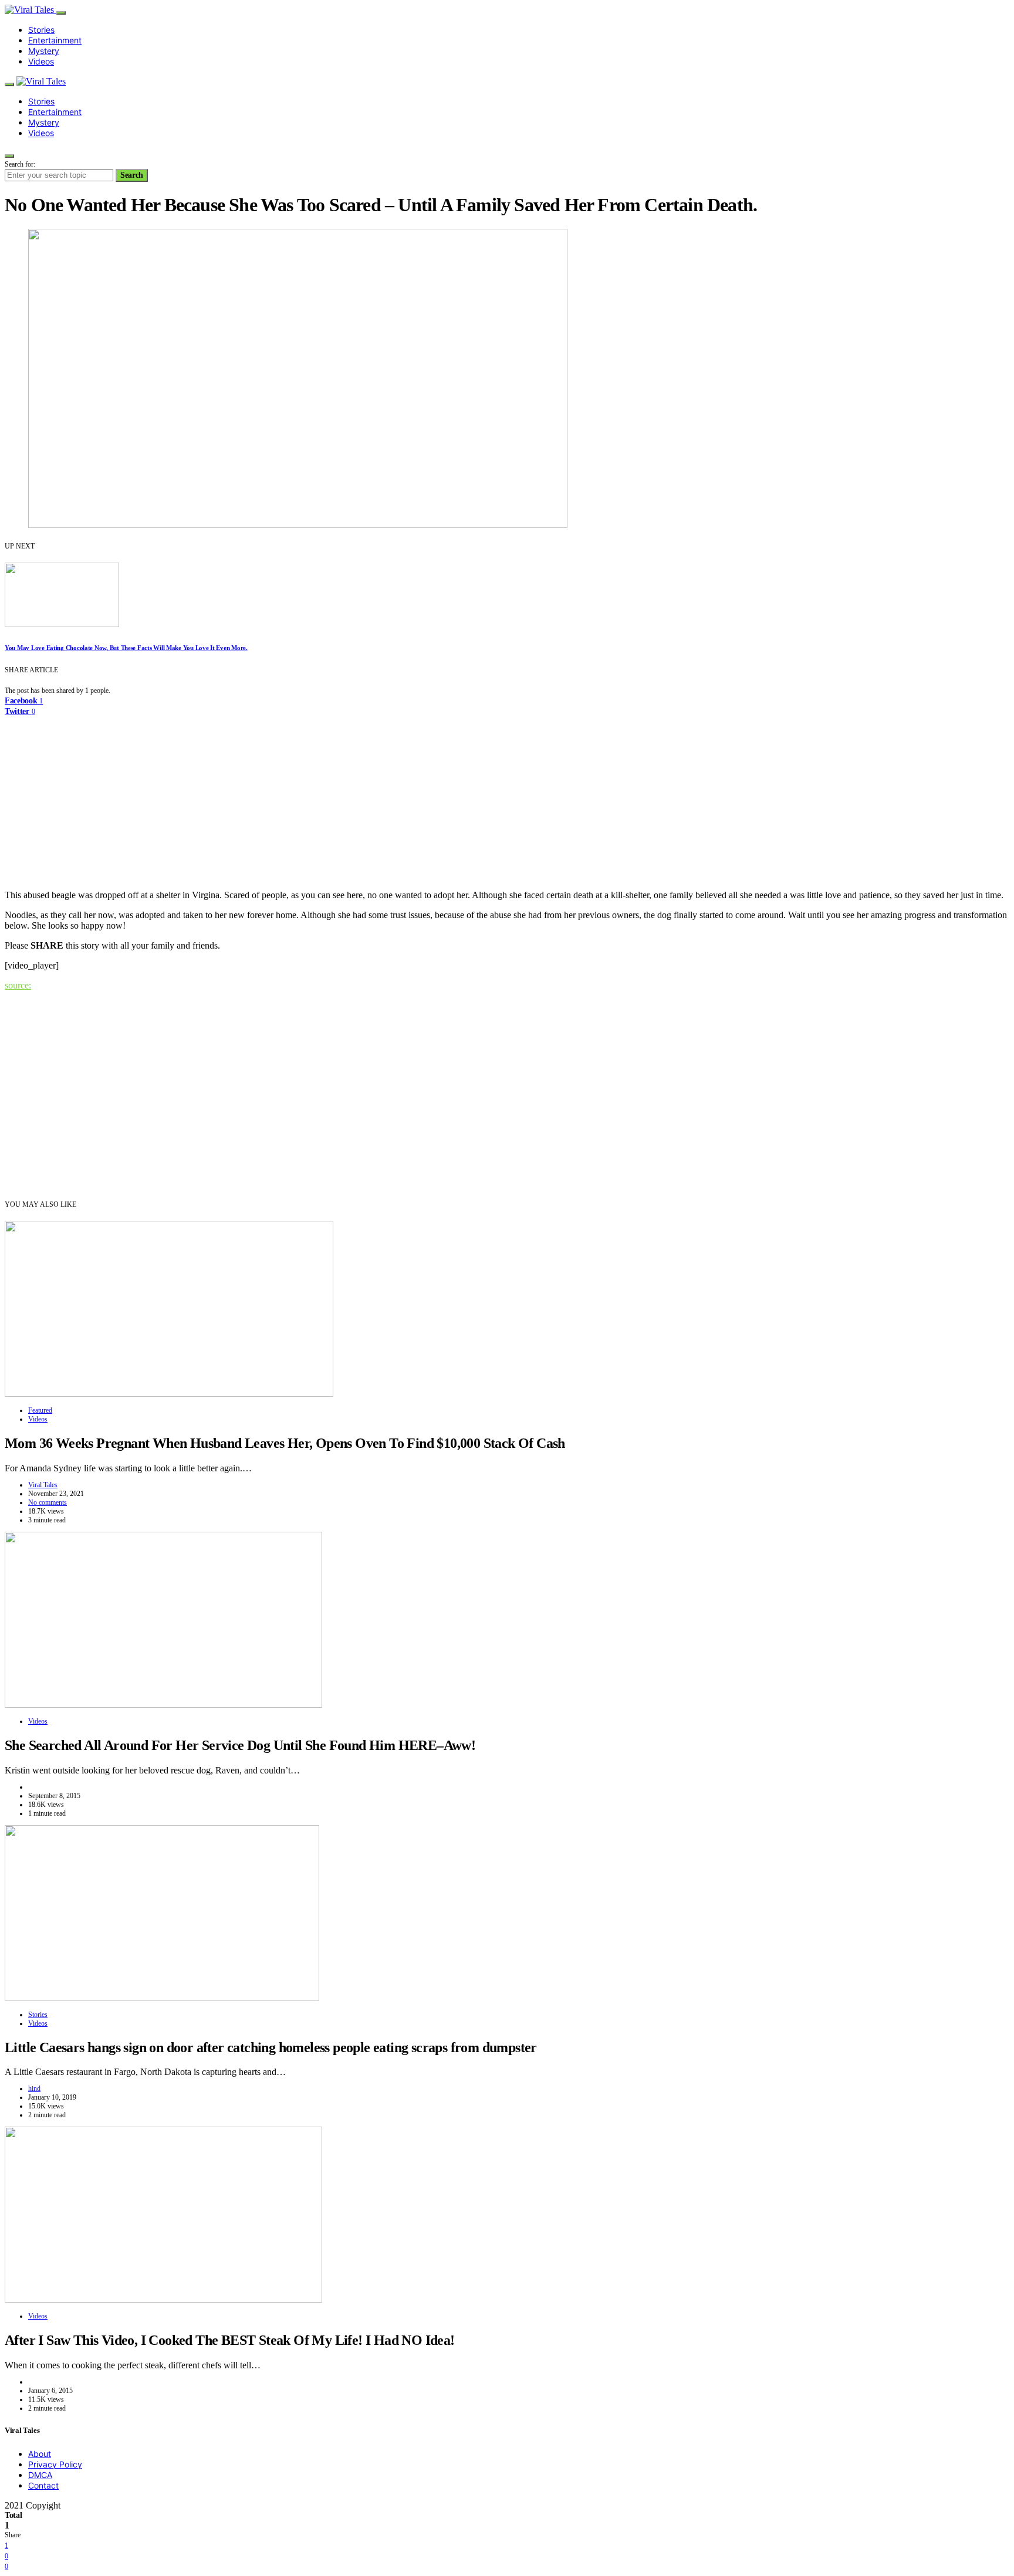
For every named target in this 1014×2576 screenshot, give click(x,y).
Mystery (44, 51)
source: (18, 985)
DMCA (40, 2475)
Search (132, 175)
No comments (48, 1502)
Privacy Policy (55, 2464)
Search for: (20, 164)
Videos (41, 61)
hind (34, 2088)
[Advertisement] (507, 798)
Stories (41, 30)
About (40, 2454)
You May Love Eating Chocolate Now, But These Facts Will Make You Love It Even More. (126, 648)
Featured (40, 1410)
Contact (43, 2485)
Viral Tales (43, 1485)
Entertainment (55, 40)
